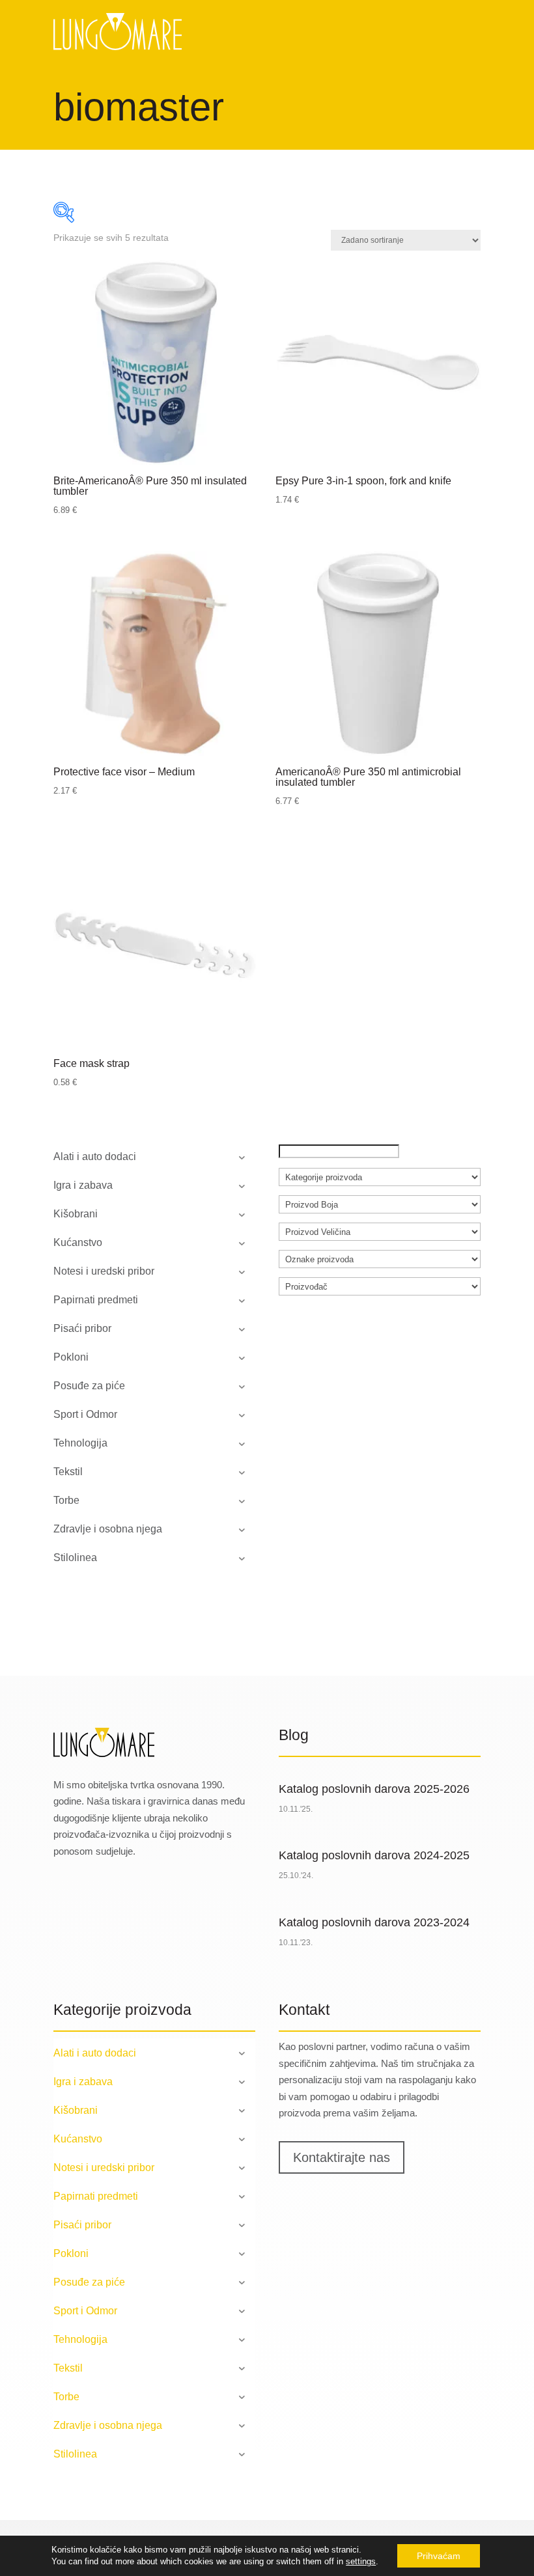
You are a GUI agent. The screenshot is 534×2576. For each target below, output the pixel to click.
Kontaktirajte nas (342, 2157)
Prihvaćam (439, 2556)
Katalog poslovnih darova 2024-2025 (374, 1855)
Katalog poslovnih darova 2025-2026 (374, 1789)
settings (361, 2561)
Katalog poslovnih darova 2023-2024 (374, 1922)
